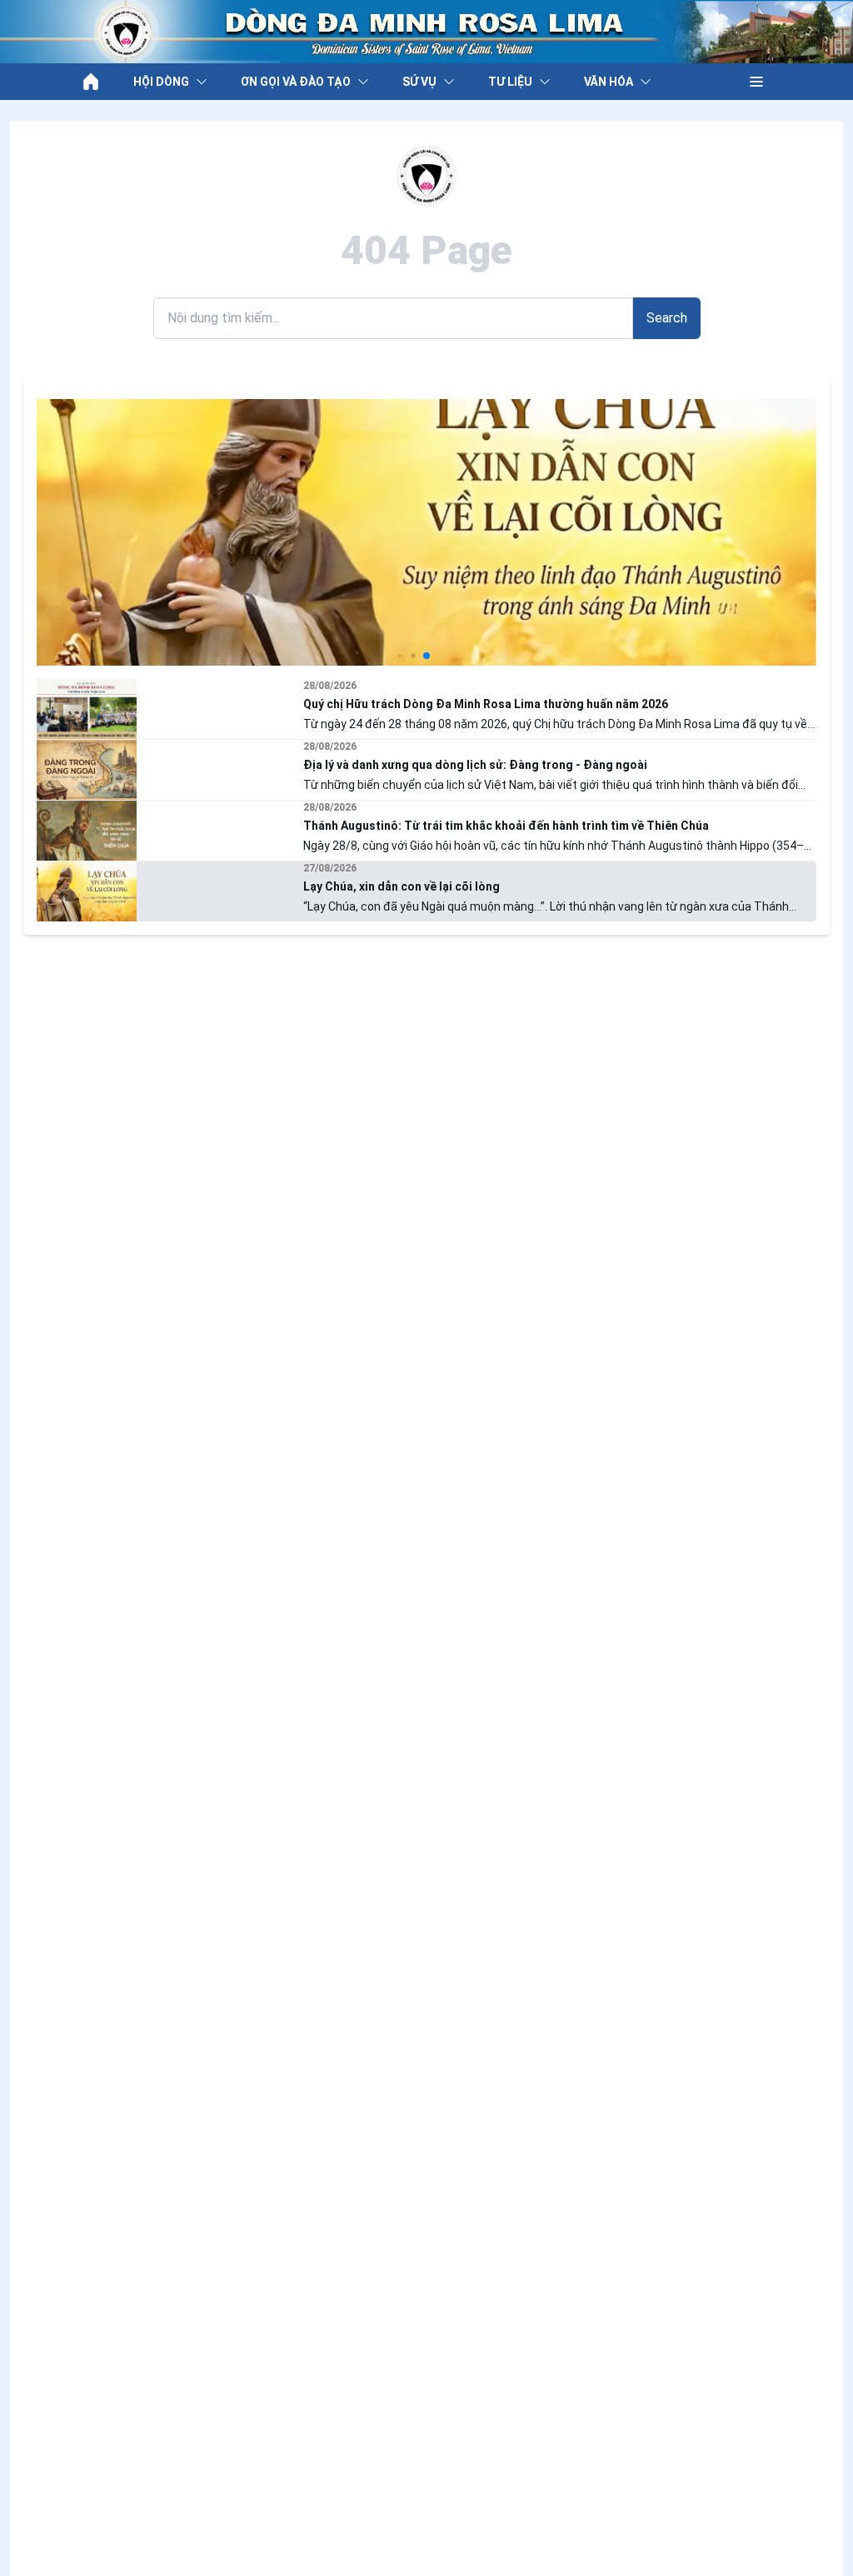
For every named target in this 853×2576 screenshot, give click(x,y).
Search (667, 318)
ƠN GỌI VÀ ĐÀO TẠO (296, 82)
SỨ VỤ (419, 82)
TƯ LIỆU (510, 82)
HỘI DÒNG (161, 82)
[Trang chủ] (91, 82)
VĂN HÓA (609, 82)
